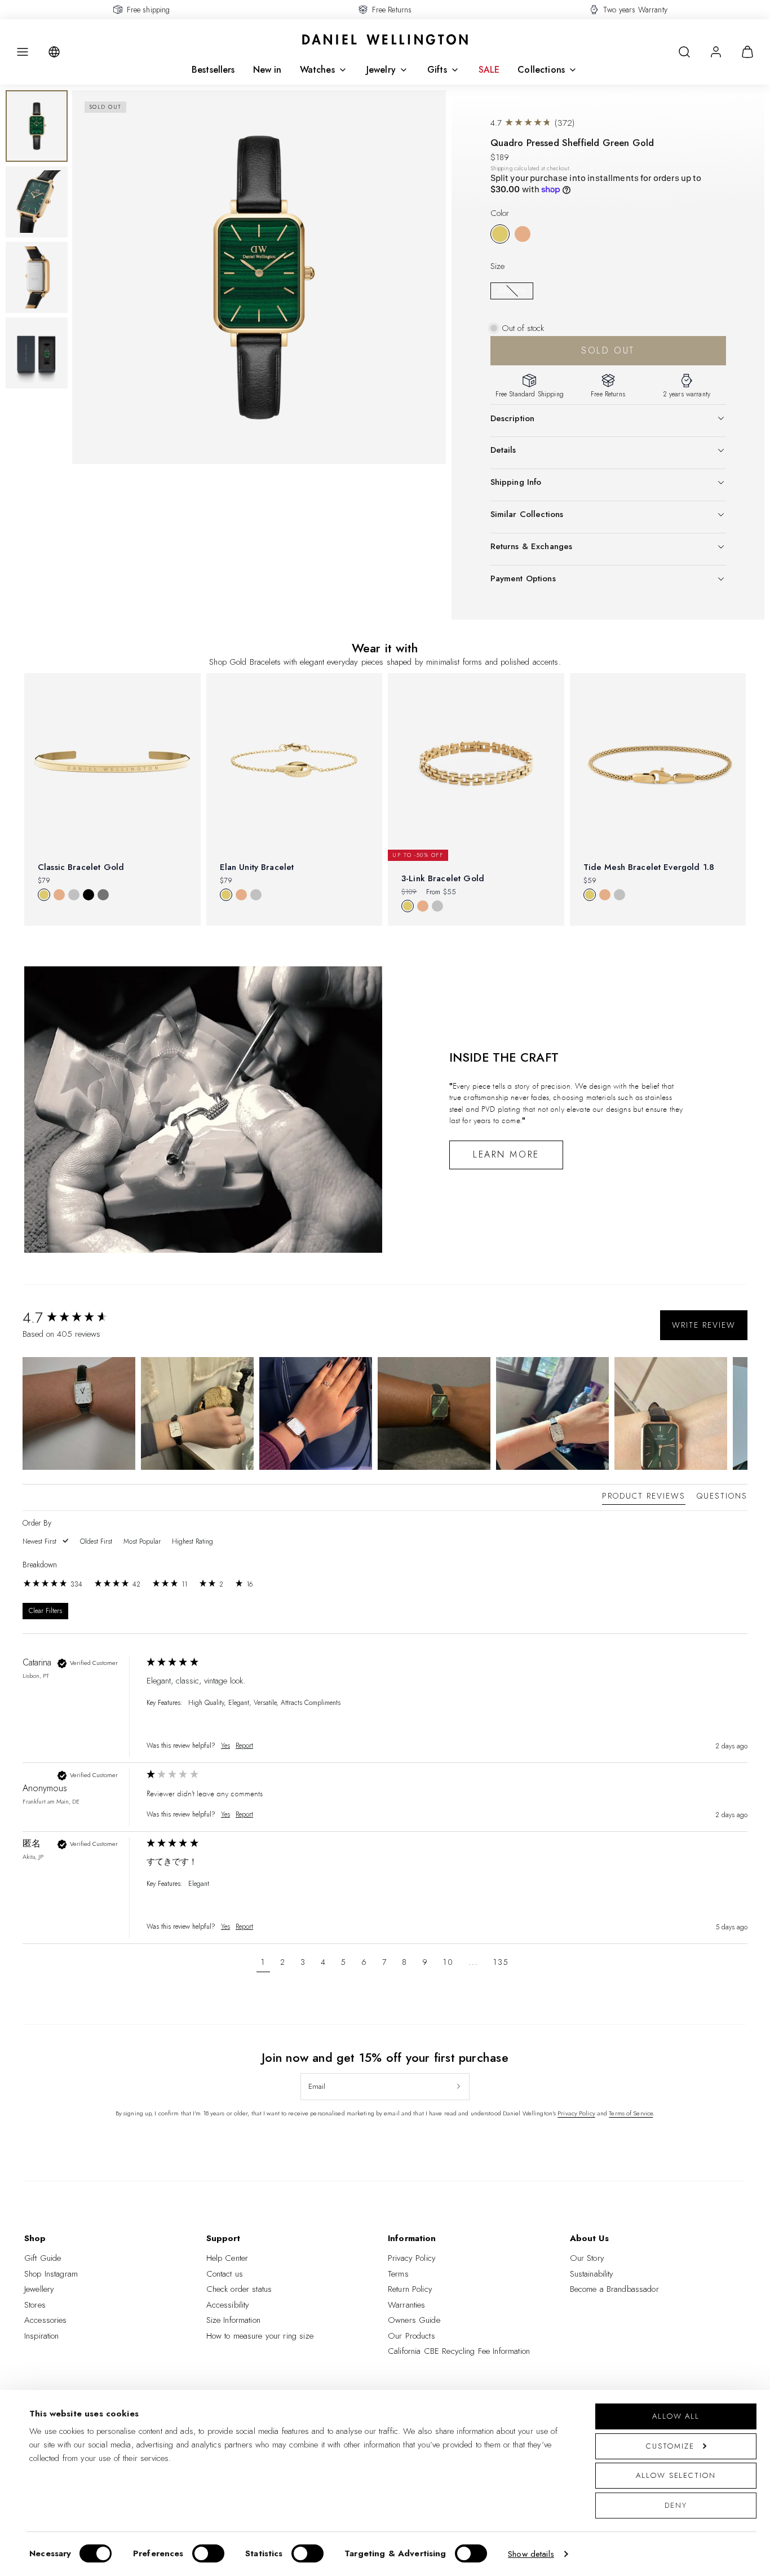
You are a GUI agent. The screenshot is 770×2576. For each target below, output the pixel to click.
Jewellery (39, 2289)
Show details (531, 2554)
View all (385, 945)
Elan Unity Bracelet (257, 867)
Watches (317, 70)
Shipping (501, 169)
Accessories (46, 2320)
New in (267, 70)
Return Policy (410, 2289)
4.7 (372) (533, 123)
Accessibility (228, 2305)
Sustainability (592, 2274)
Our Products (411, 2336)
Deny (676, 2505)
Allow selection (676, 2475)
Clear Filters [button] (45, 1611)
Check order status (239, 2289)
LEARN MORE (506, 1154)
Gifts (437, 70)
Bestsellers (213, 70)
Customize (670, 2446)
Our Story (587, 2258)
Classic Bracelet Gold (81, 867)
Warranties (407, 2305)
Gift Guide (43, 2258)
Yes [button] (225, 1746)
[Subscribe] (459, 2087)
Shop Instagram (51, 2274)
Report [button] (244, 1746)
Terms (398, 2274)
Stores (35, 2305)
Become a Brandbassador (614, 2289)
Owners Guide (414, 2320)
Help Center (227, 2258)
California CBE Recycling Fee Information (459, 2351)
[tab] (644, 1498)
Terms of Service (631, 2113)
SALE (489, 70)
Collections (541, 70)
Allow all (676, 2416)
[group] (82, 1318)
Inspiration (42, 2336)
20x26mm (512, 290)
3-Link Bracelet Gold (443, 878)
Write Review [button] (704, 1325)
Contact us (225, 2274)
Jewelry (381, 70)
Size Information (233, 2320)
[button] (23, 52)
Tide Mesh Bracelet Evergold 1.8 (649, 867)
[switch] (208, 2553)
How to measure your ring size (260, 2336)
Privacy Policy (576, 2113)
